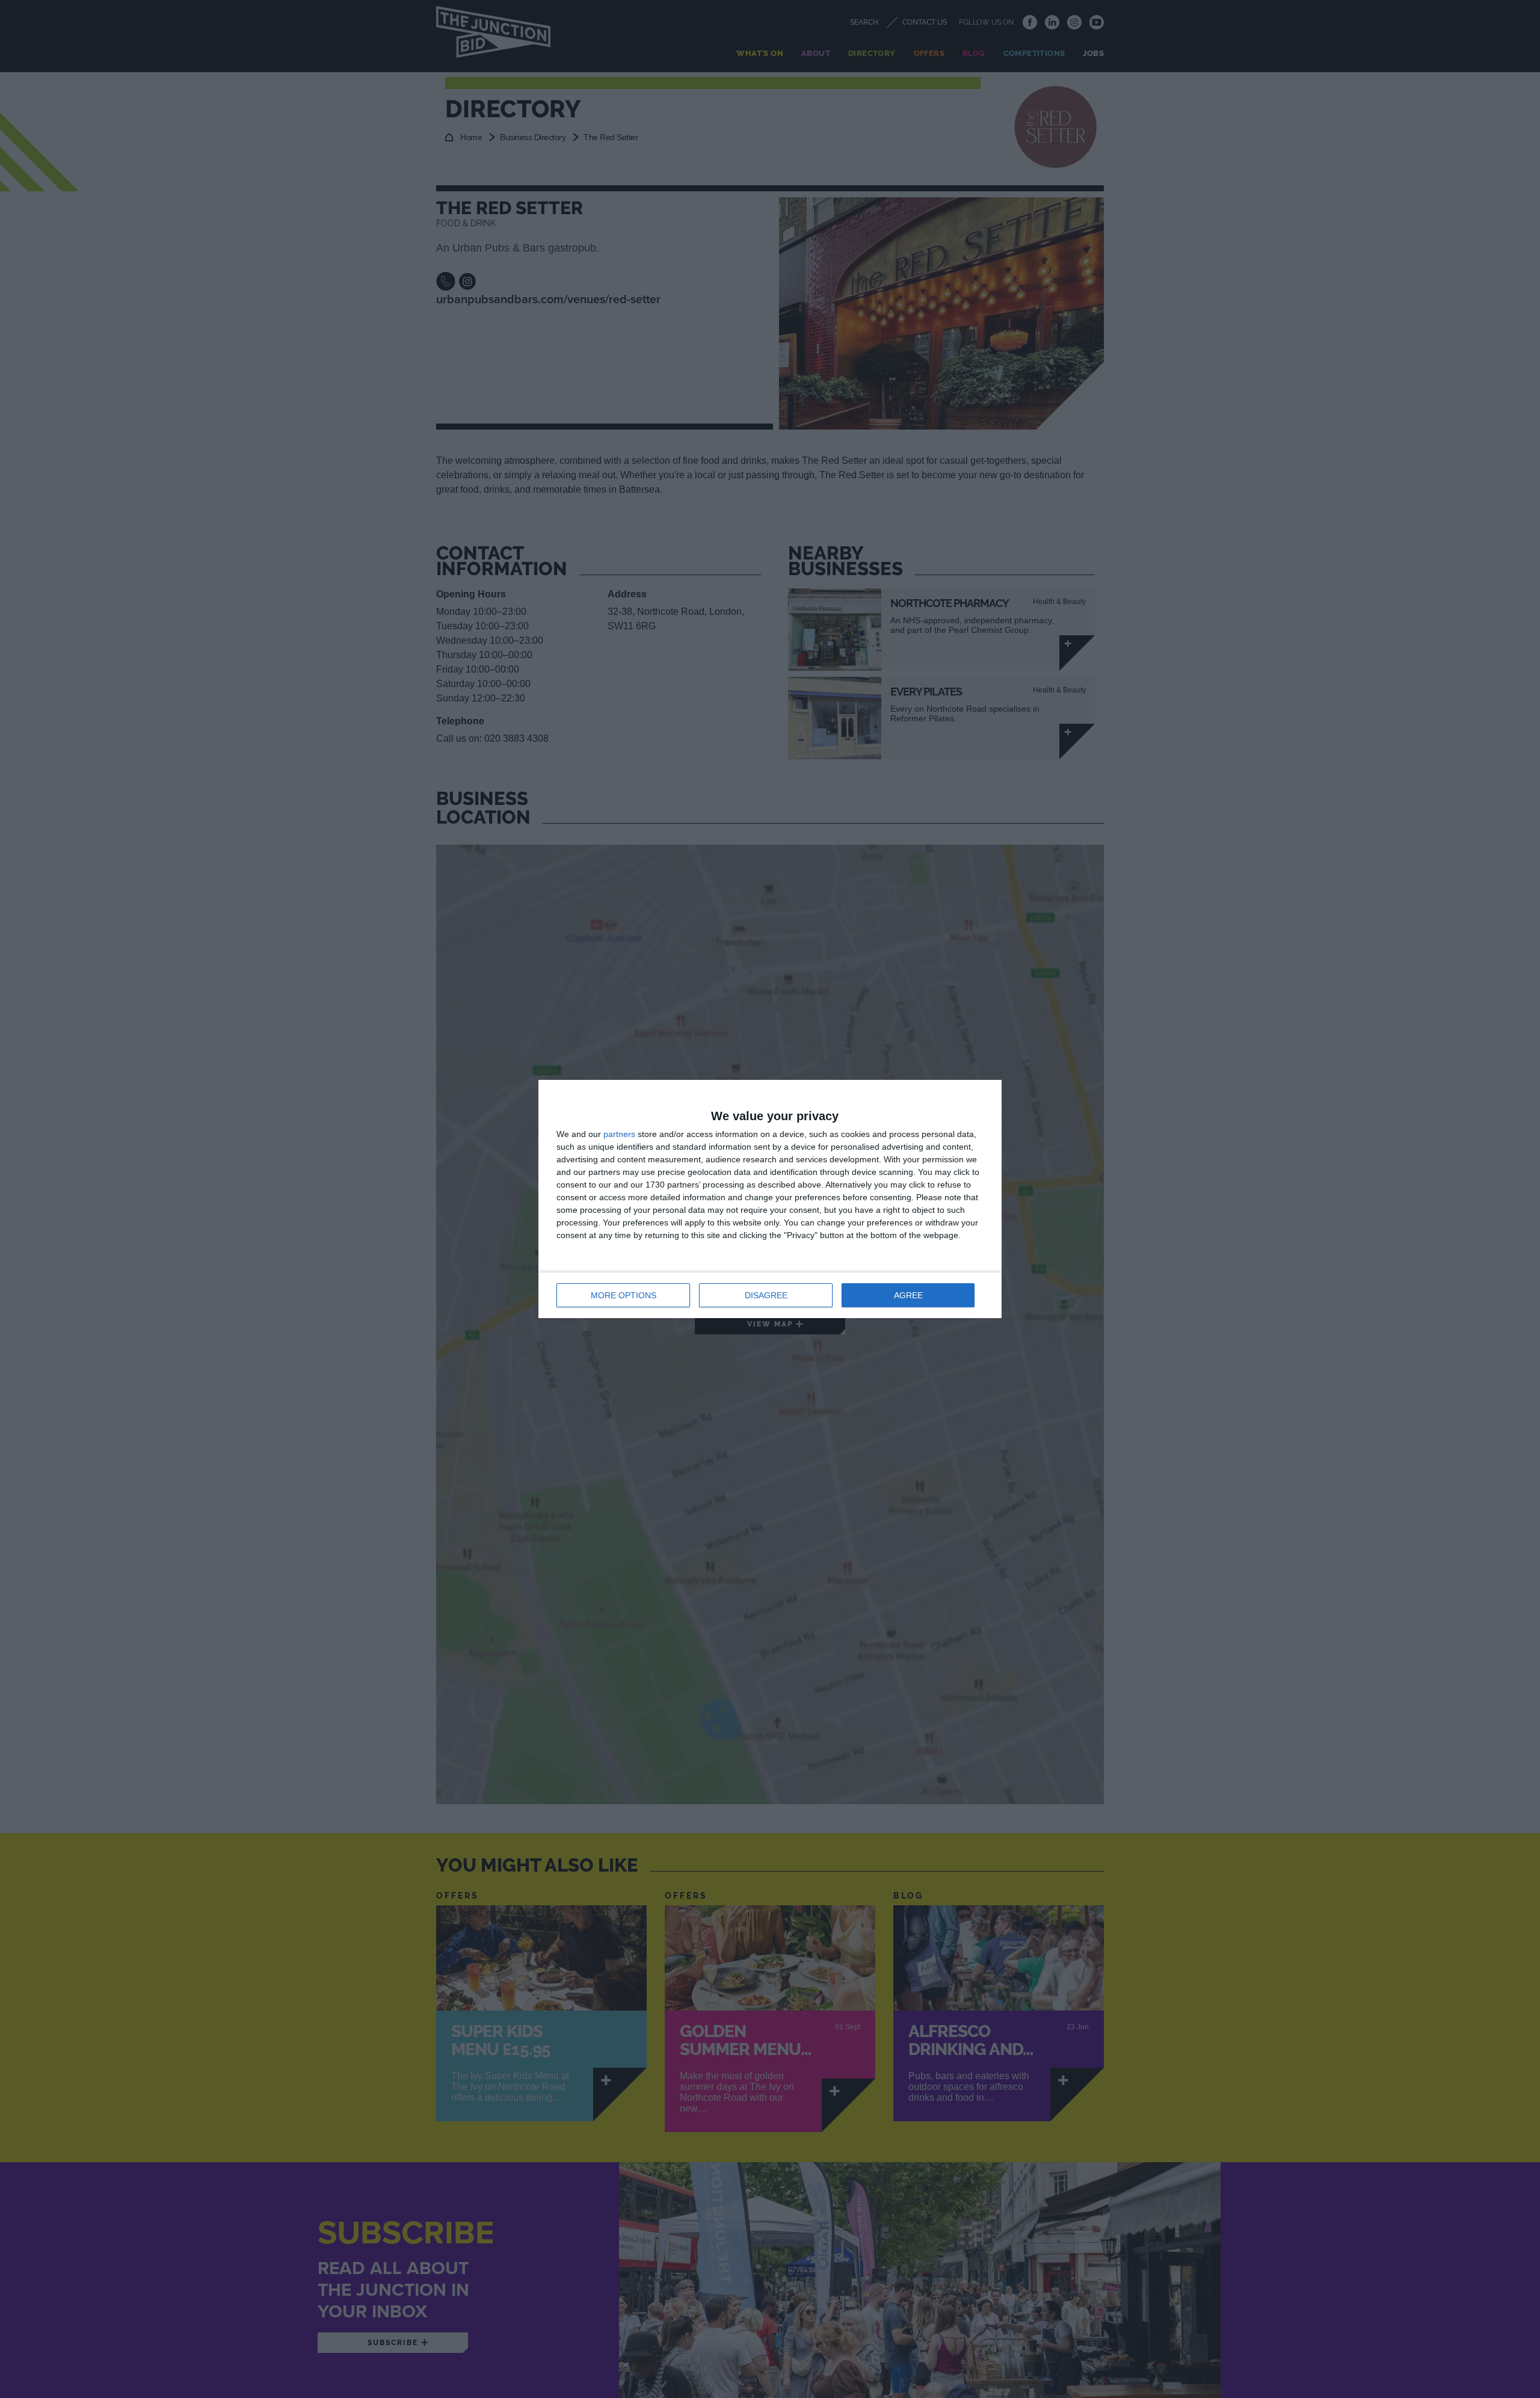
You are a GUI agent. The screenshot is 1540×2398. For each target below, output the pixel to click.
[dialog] (770, 1199)
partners (619, 1134)
